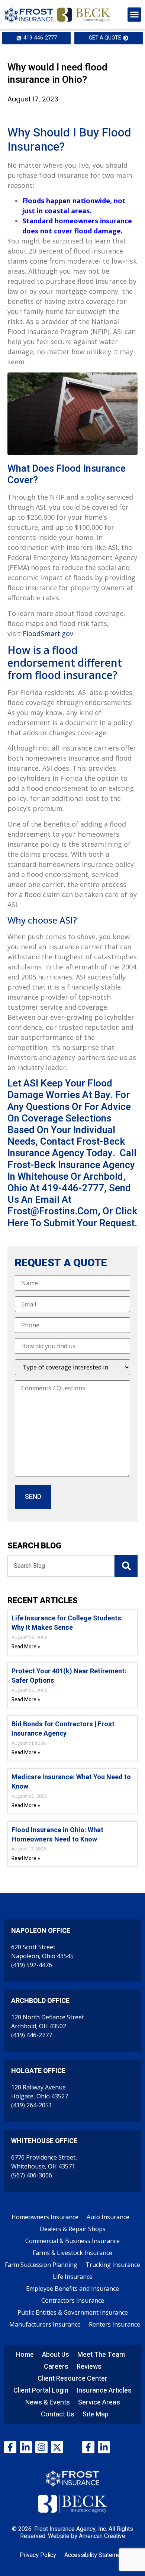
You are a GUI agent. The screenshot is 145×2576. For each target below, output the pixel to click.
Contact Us (58, 2414)
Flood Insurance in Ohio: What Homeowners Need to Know (57, 1835)
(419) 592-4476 (32, 1965)
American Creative (102, 2536)
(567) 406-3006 (32, 2175)
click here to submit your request (72, 1217)
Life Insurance (73, 2277)
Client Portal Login (41, 2391)
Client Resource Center (72, 2379)
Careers (56, 2367)
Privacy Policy (38, 2555)
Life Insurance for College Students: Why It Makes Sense (67, 1623)
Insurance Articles (104, 2391)
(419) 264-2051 (32, 2105)
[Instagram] (41, 2447)
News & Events (48, 2402)
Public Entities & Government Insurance (73, 2312)
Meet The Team (101, 2355)
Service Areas (99, 2402)
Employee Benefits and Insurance (72, 2289)
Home (25, 2355)
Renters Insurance (115, 2324)
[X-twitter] (57, 2447)
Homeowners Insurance (45, 2217)
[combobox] (61, 1566)
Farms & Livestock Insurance (72, 2253)
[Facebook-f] (10, 2447)
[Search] (126, 1566)
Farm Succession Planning (41, 2265)
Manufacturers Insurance (45, 2324)
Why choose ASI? (42, 920)
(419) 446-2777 (32, 2035)
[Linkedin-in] (26, 2447)
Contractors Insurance (73, 2300)
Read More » (26, 1647)
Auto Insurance (108, 2217)
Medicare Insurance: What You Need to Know (71, 1782)
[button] (135, 15)
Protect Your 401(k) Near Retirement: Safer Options (69, 1676)
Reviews (89, 2367)
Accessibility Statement (95, 2555)
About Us (56, 2355)
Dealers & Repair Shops (73, 2229)
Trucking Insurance (113, 2265)
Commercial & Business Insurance (72, 2241)
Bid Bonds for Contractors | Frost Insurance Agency (63, 1729)
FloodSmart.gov (48, 633)
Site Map (96, 2414)
